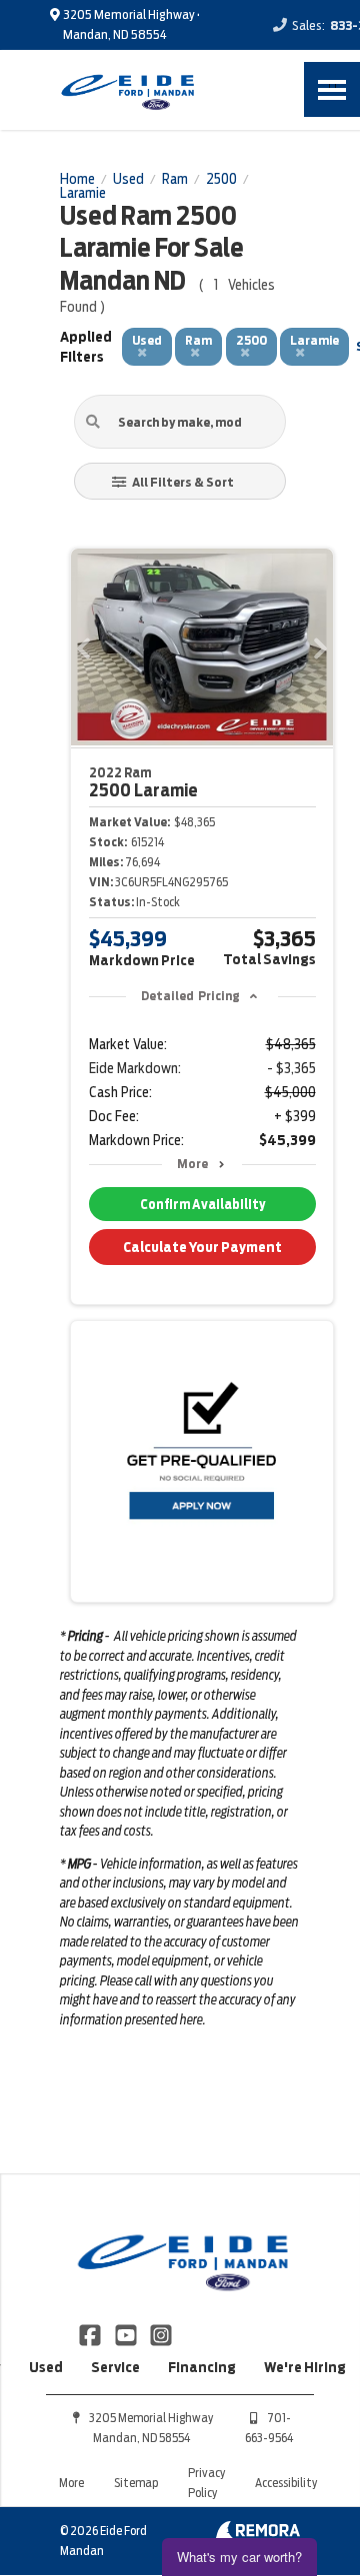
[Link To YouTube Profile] (126, 2333)
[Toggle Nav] (332, 89)
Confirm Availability (202, 1205)
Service (115, 2367)
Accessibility (286, 2483)
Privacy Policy (206, 2483)
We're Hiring (305, 2367)
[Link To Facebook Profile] (91, 2333)
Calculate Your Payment (202, 1247)
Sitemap (136, 2483)
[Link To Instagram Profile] (161, 2333)
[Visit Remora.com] (257, 2534)
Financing (202, 2367)
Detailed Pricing (190, 996)
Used (46, 2367)
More (192, 1164)
